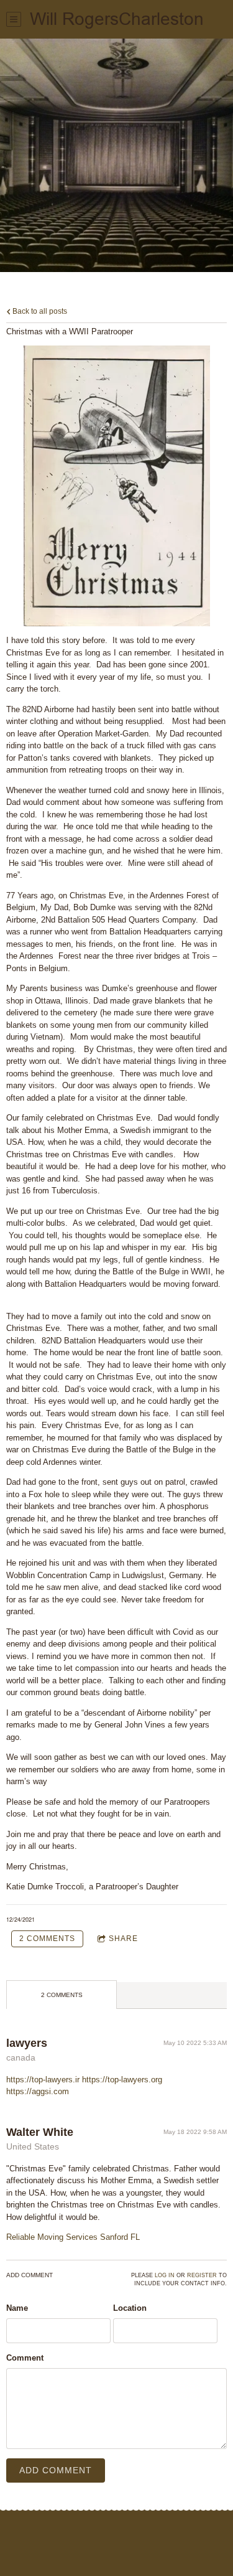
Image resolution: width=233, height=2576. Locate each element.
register (202, 2275)
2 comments (47, 1939)
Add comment (56, 2470)
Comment (25, 2358)
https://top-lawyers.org (122, 2080)
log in (165, 2275)
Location (130, 2308)
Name (17, 2308)
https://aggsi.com (38, 2091)
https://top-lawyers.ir (43, 2080)
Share (123, 1939)
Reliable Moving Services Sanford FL (73, 2237)
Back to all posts (39, 311)
